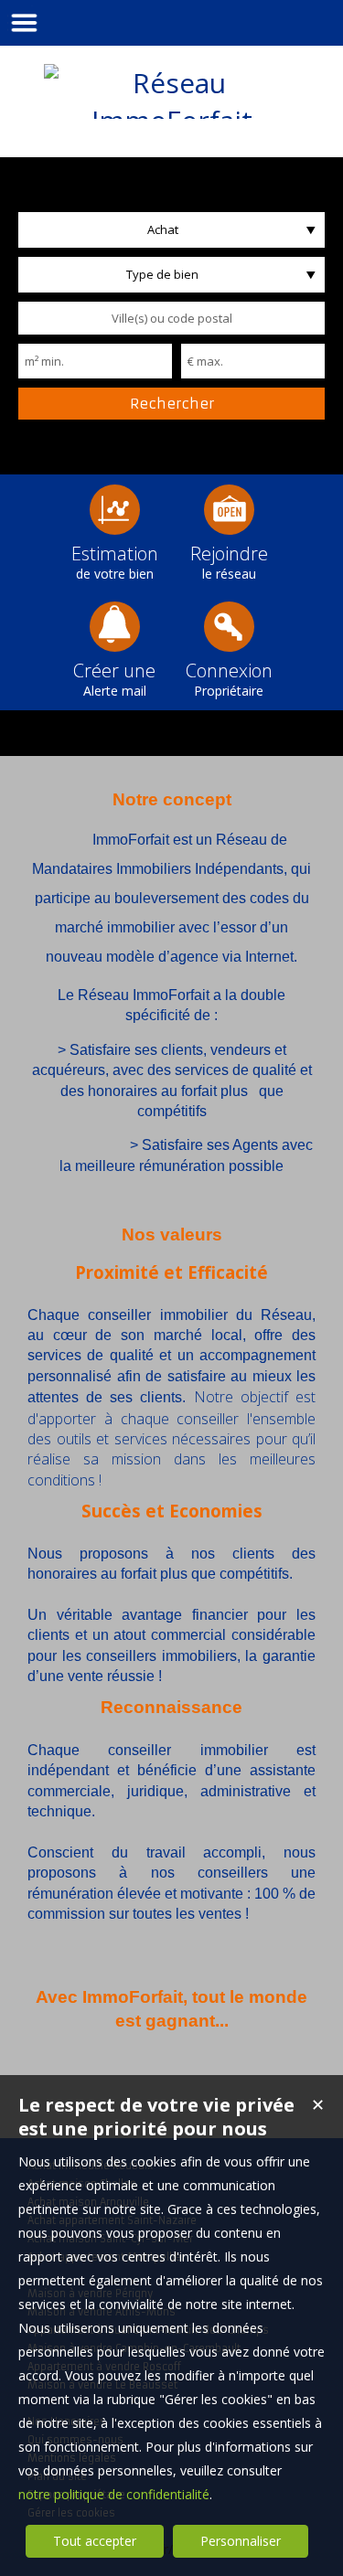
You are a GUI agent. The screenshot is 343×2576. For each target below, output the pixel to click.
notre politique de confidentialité (114, 2494)
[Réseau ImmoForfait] (172, 120)
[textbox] (171, 318)
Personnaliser (241, 2541)
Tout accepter (95, 2541)
